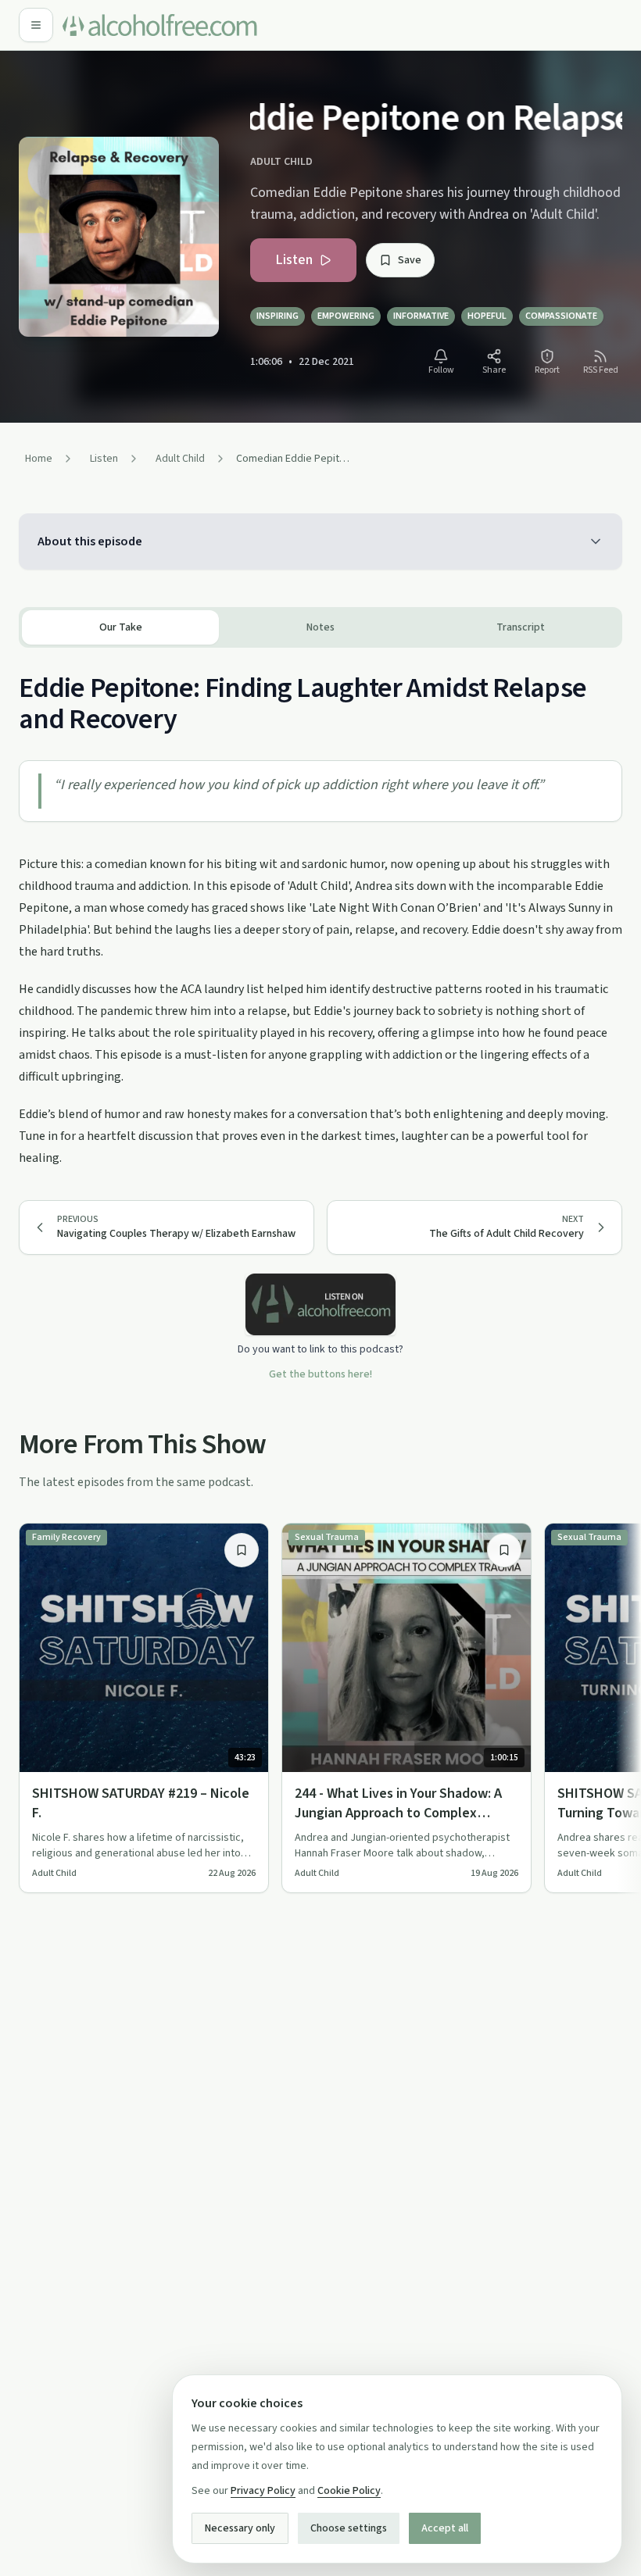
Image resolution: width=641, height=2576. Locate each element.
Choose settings (349, 2528)
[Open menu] (36, 25)
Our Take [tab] (121, 627)
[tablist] (320, 627)
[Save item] (242, 1550)
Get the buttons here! (320, 1374)
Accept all (445, 2528)
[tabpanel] (320, 908)
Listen (294, 260)
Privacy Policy (263, 2491)
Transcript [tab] (521, 627)
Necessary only (240, 2528)
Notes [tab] (320, 627)
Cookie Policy (349, 2491)
